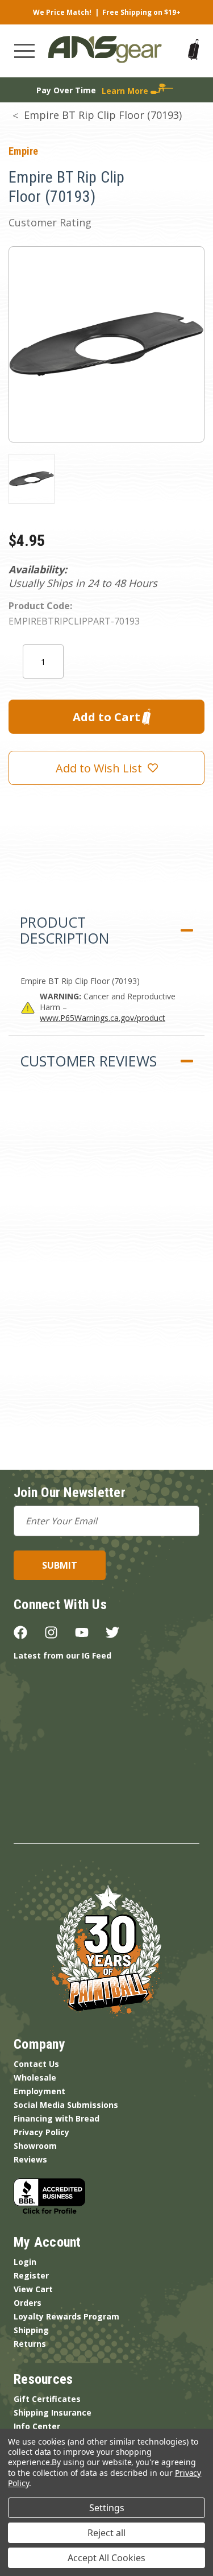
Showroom (35, 2146)
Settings (107, 2508)
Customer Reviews (88, 1061)
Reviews (30, 2159)
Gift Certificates (47, 2399)
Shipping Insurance (53, 2412)
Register (31, 2275)
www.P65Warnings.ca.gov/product (103, 1018)
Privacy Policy (41, 2132)
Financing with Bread (57, 2118)
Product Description (64, 930)
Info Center (37, 2426)
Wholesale (35, 2077)
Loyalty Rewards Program (66, 2316)
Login (25, 2262)
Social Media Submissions (66, 2105)
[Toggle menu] (24, 51)
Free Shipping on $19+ (141, 12)
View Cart (33, 2289)
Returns (30, 2344)
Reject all (106, 2533)
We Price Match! (62, 12)
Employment (39, 2091)
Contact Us (36, 2064)
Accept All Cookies (106, 2558)
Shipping (31, 2330)
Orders (28, 2303)
